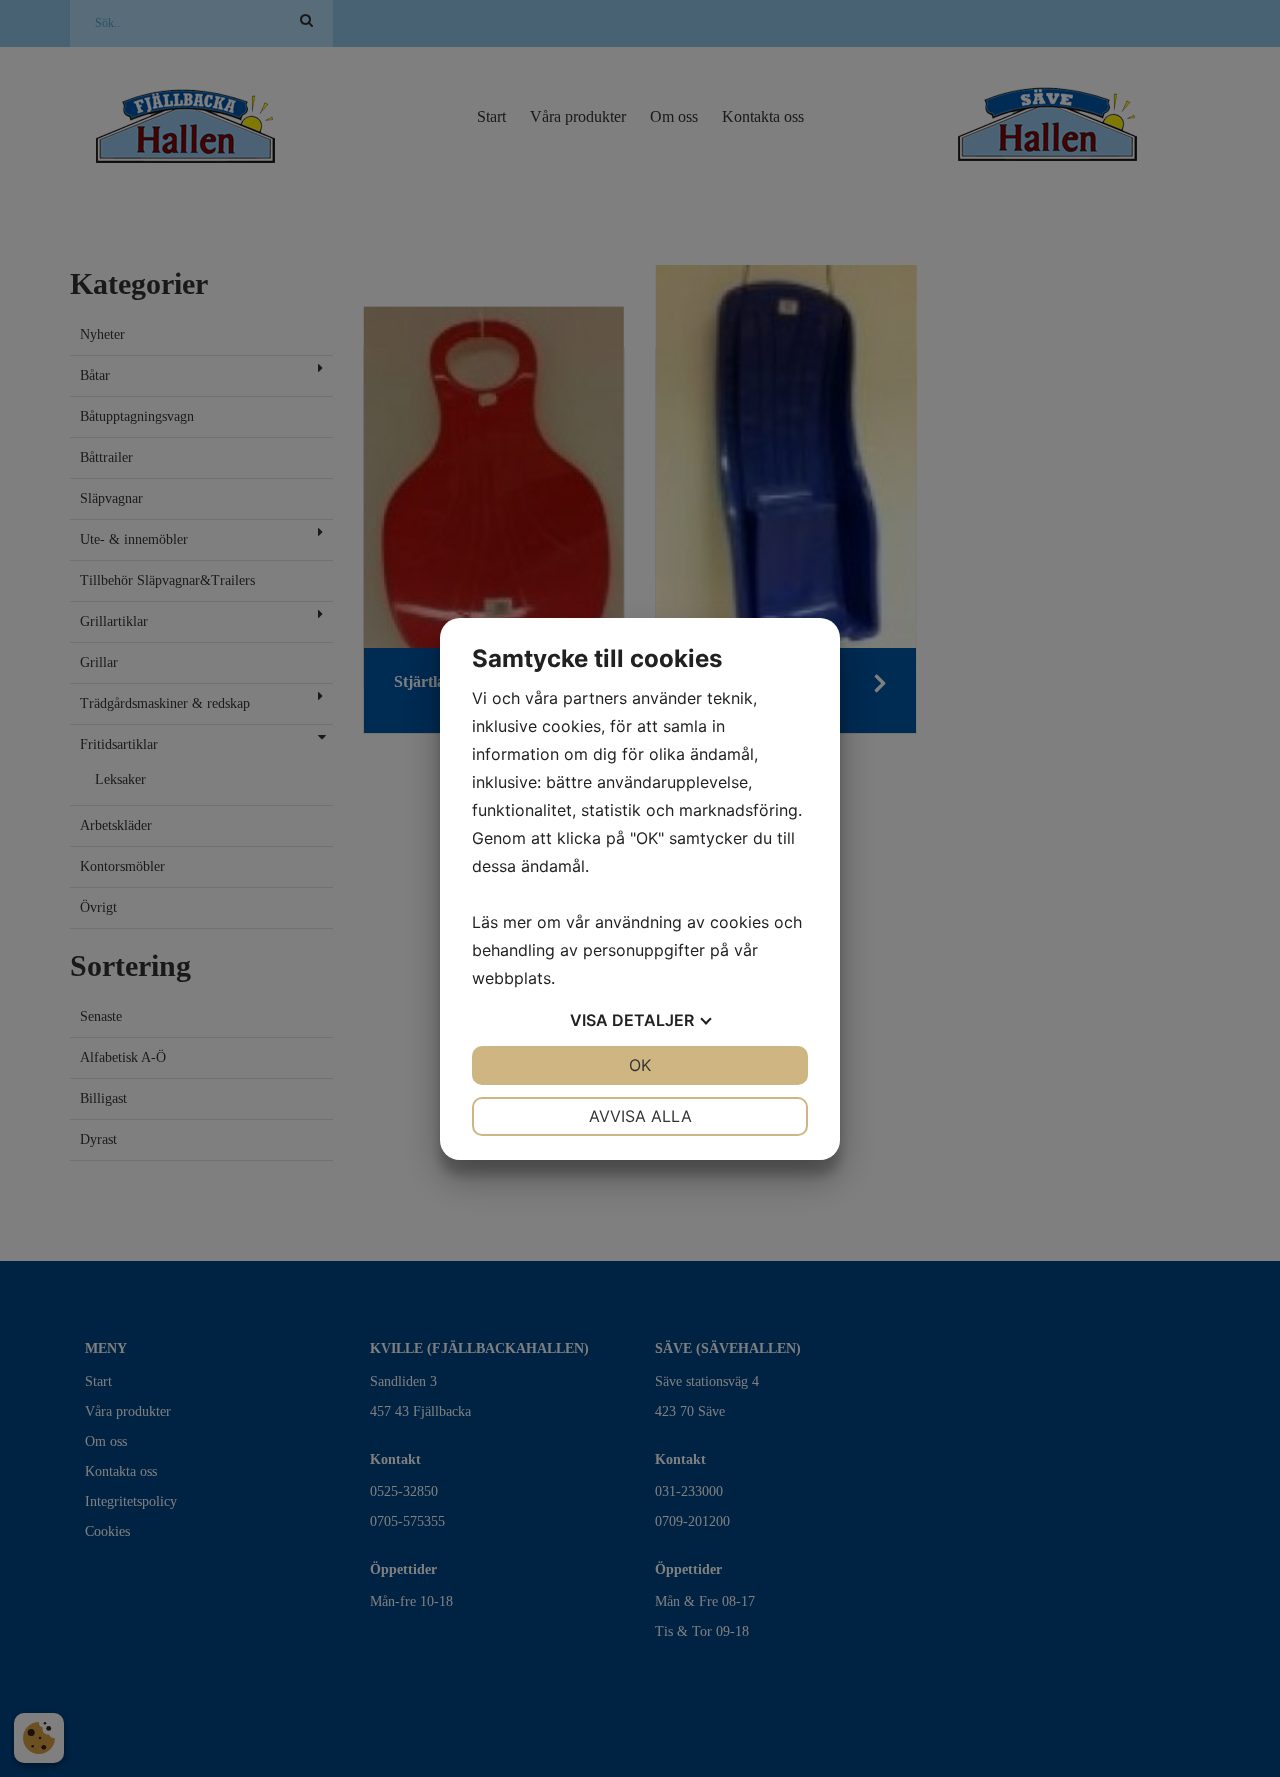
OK (640, 1065)
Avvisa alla (640, 1116)
